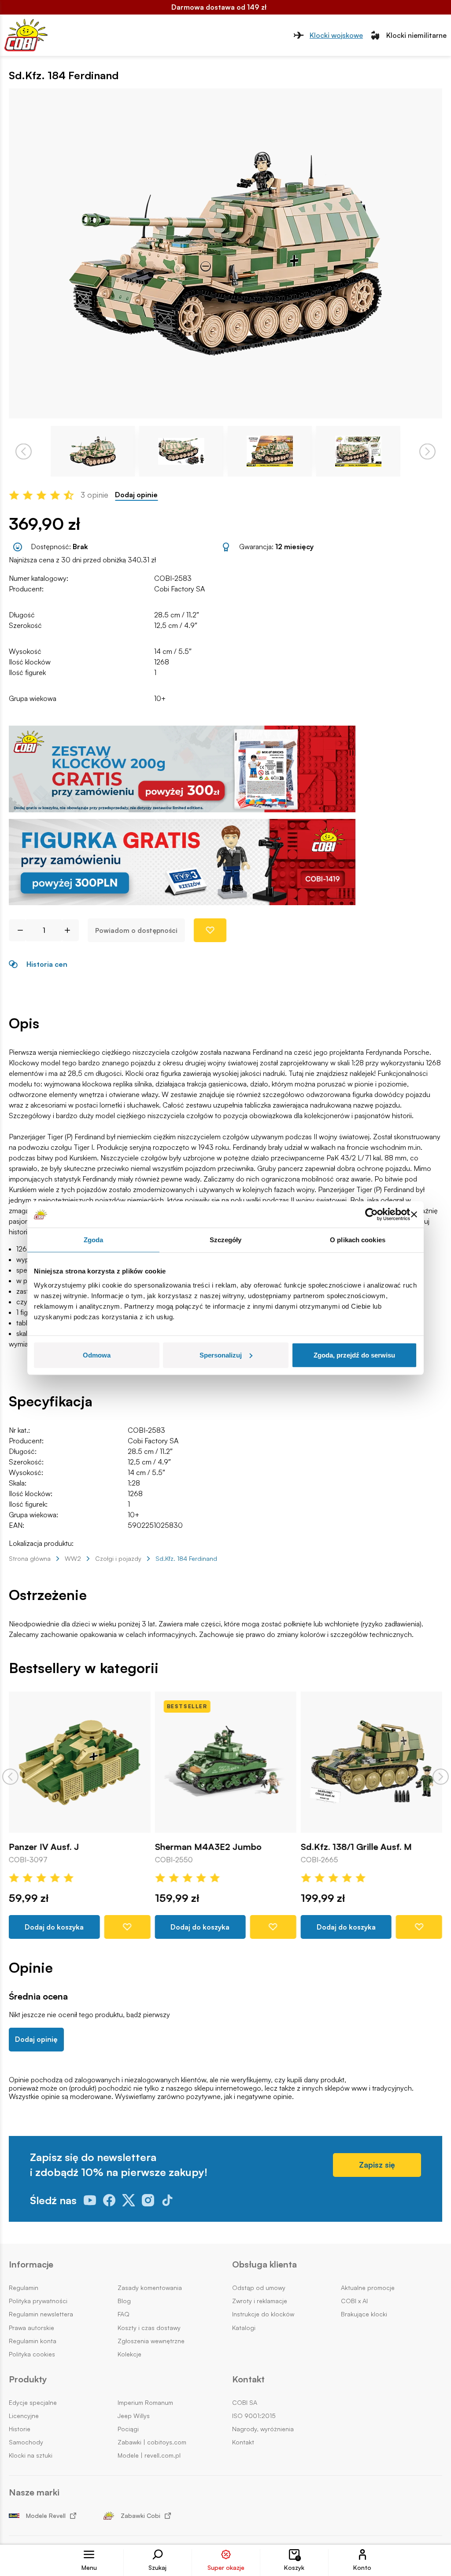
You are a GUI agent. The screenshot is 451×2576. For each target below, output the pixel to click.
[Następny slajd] (441, 1777)
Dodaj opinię (36, 2039)
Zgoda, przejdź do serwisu (354, 1355)
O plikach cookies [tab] (358, 1240)
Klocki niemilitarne (416, 35)
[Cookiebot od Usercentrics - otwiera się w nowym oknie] (372, 1215)
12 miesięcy (294, 547)
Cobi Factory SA (179, 589)
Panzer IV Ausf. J (44, 1847)
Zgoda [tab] (94, 1240)
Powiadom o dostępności (136, 930)
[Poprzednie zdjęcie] (24, 451)
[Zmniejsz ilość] (17, 930)
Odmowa (97, 1355)
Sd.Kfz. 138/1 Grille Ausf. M (356, 1847)
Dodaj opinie (136, 495)
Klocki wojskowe (336, 35)
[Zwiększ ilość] (71, 930)
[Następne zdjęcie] (427, 451)
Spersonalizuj (221, 1355)
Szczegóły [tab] (226, 1240)
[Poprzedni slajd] (10, 1777)
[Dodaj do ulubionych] (210, 930)
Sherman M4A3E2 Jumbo (208, 1847)
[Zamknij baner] (414, 1215)
